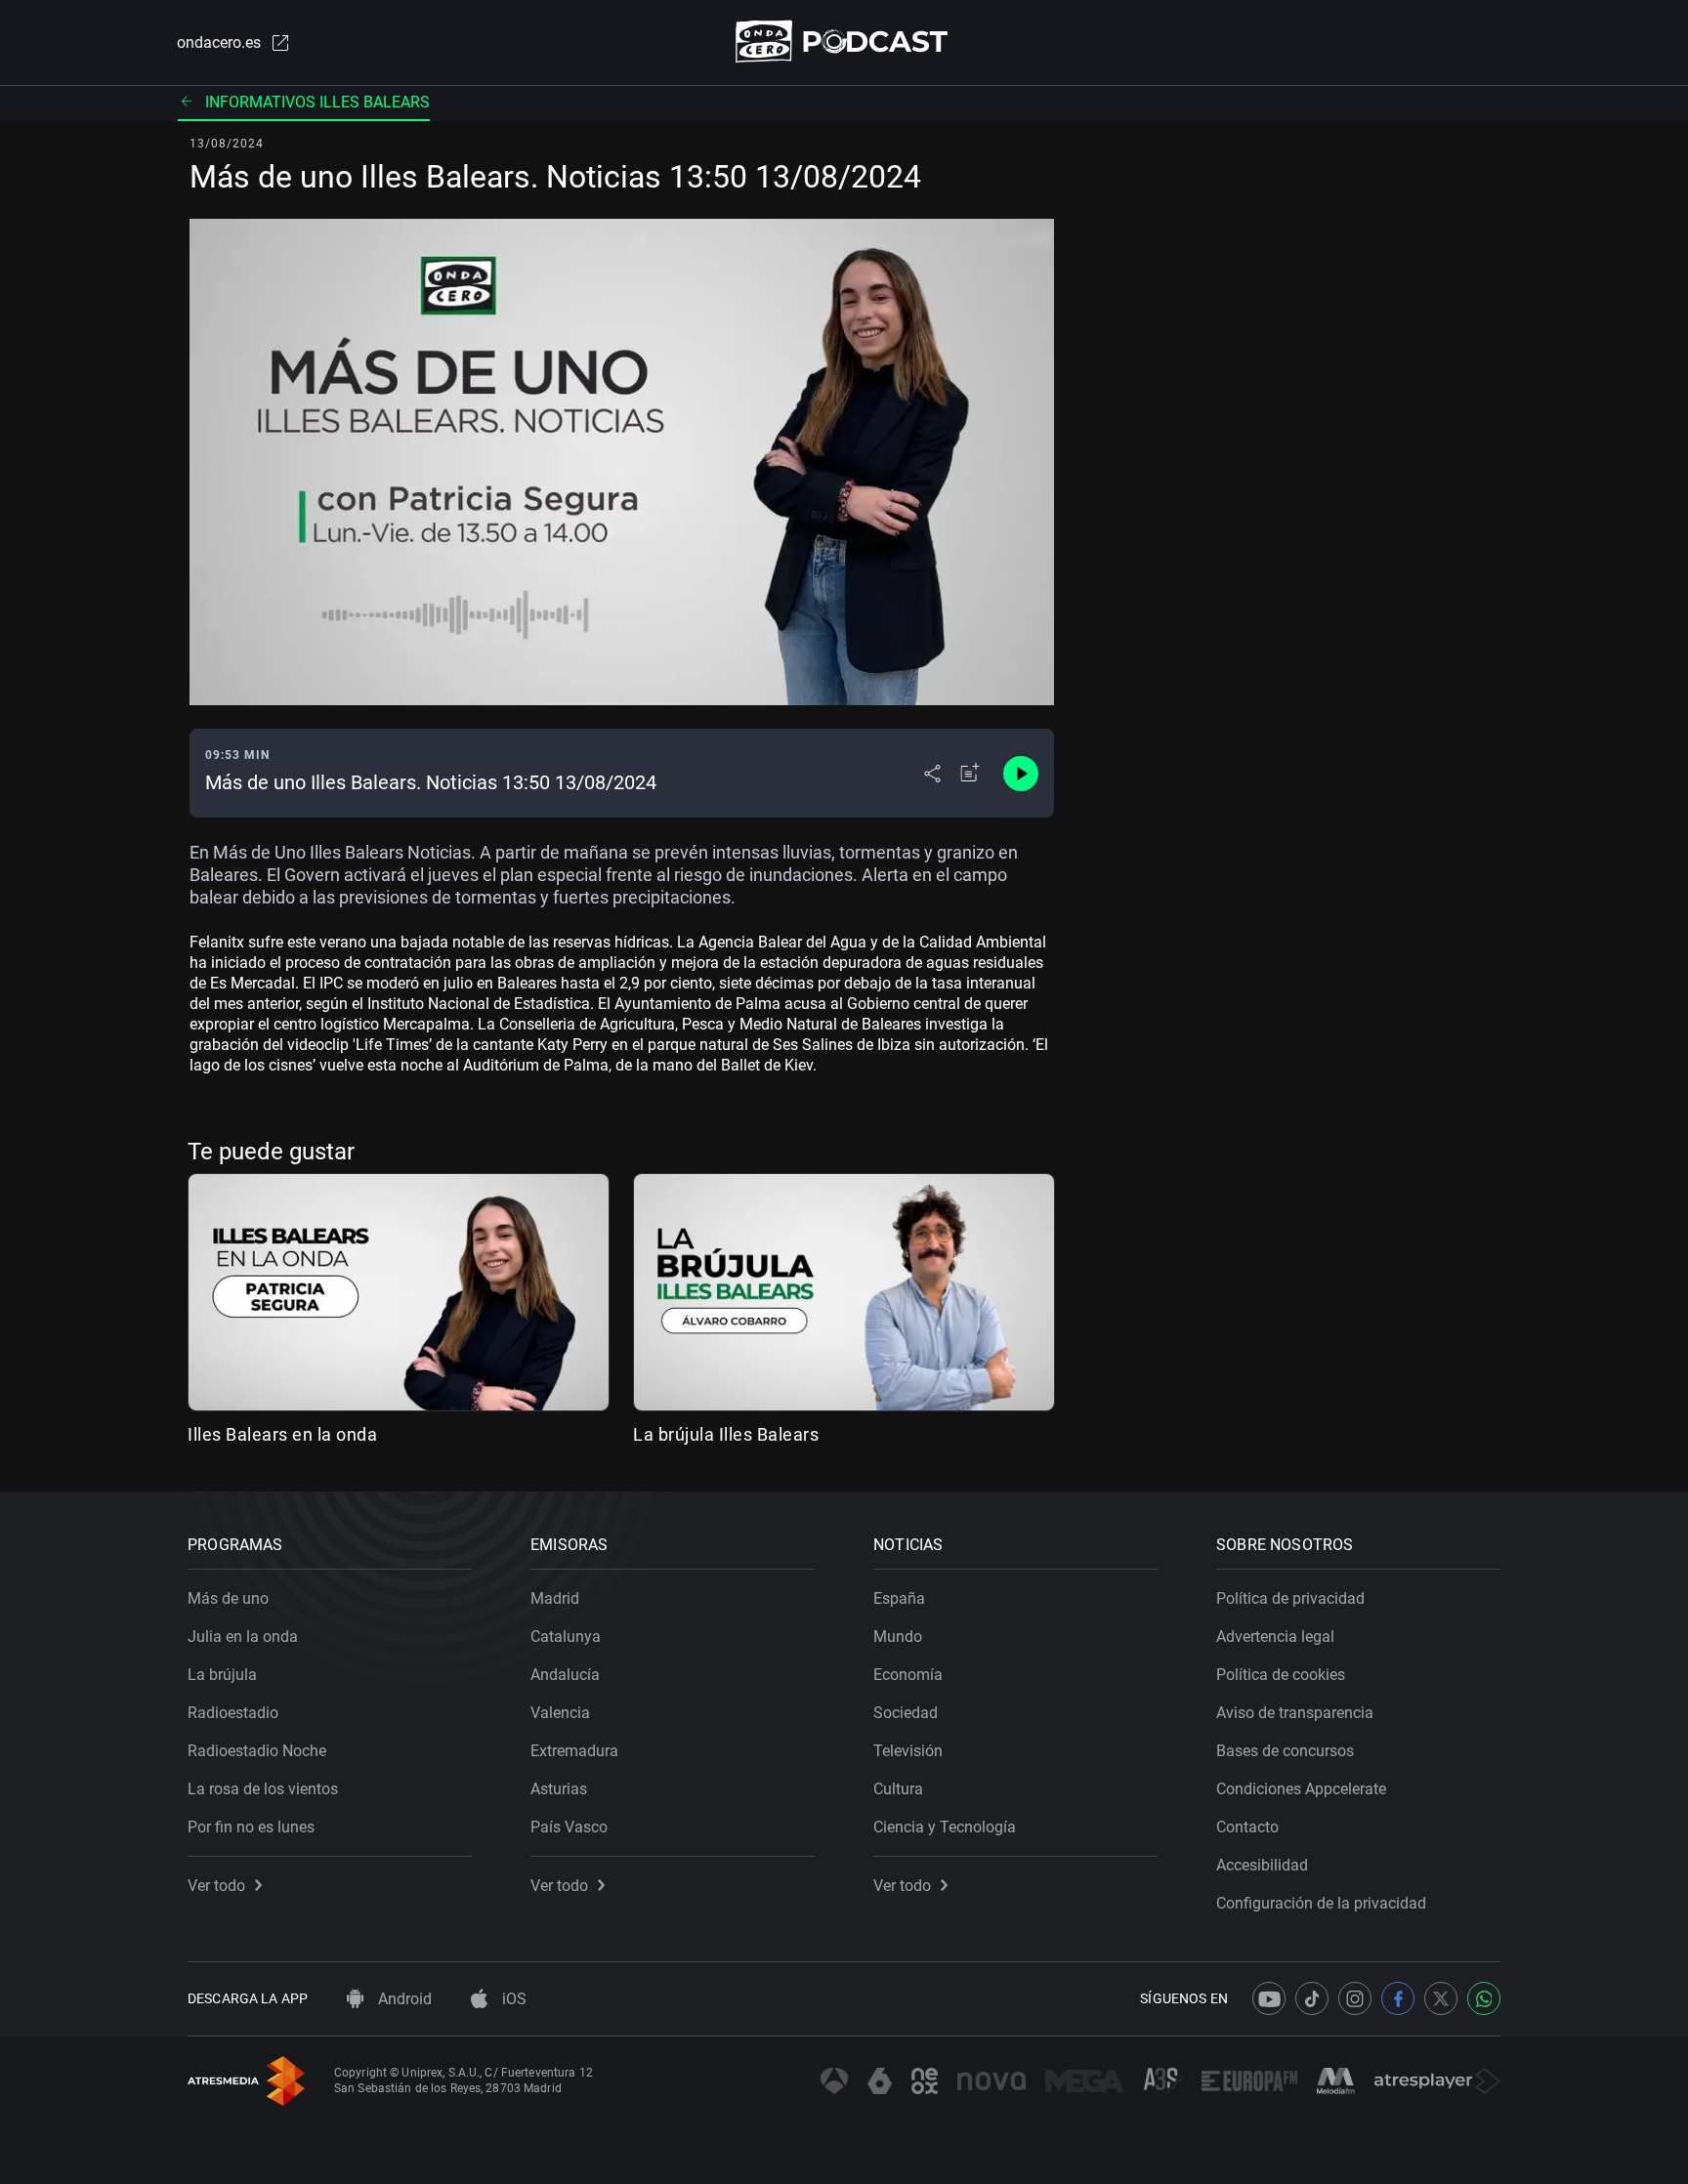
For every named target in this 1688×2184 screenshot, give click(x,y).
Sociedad (906, 1713)
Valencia (560, 1713)
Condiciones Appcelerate (1301, 1789)
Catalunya (566, 1637)
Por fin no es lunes (251, 1827)
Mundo (898, 1637)
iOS (512, 1999)
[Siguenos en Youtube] (1269, 1998)
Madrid (555, 1598)
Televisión (908, 1751)
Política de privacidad (1290, 1598)
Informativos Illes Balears (317, 102)
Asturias (559, 1789)
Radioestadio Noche (257, 1751)
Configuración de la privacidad (1321, 1903)
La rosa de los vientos (263, 1789)
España (899, 1598)
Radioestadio (233, 1713)
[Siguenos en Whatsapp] (1484, 1998)
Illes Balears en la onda (282, 1434)
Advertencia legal (1275, 1637)
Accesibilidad (1262, 1865)
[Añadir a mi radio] (970, 774)
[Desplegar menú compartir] (932, 774)
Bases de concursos (1285, 1751)
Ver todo (216, 1886)
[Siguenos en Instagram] (1355, 1998)
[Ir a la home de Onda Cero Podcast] (844, 42)
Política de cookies (1281, 1675)
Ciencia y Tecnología (945, 1827)
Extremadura (574, 1751)
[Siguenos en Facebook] (1398, 1998)
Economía (908, 1675)
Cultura (898, 1789)
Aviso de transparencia (1295, 1713)
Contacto (1247, 1827)
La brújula (222, 1675)
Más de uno (228, 1598)
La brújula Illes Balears (726, 1434)
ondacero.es (219, 42)
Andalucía (565, 1675)
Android (403, 1999)
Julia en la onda (243, 1637)
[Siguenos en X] (1441, 1998)
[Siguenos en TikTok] (1312, 1998)
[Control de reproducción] (1021, 774)
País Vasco (569, 1827)
